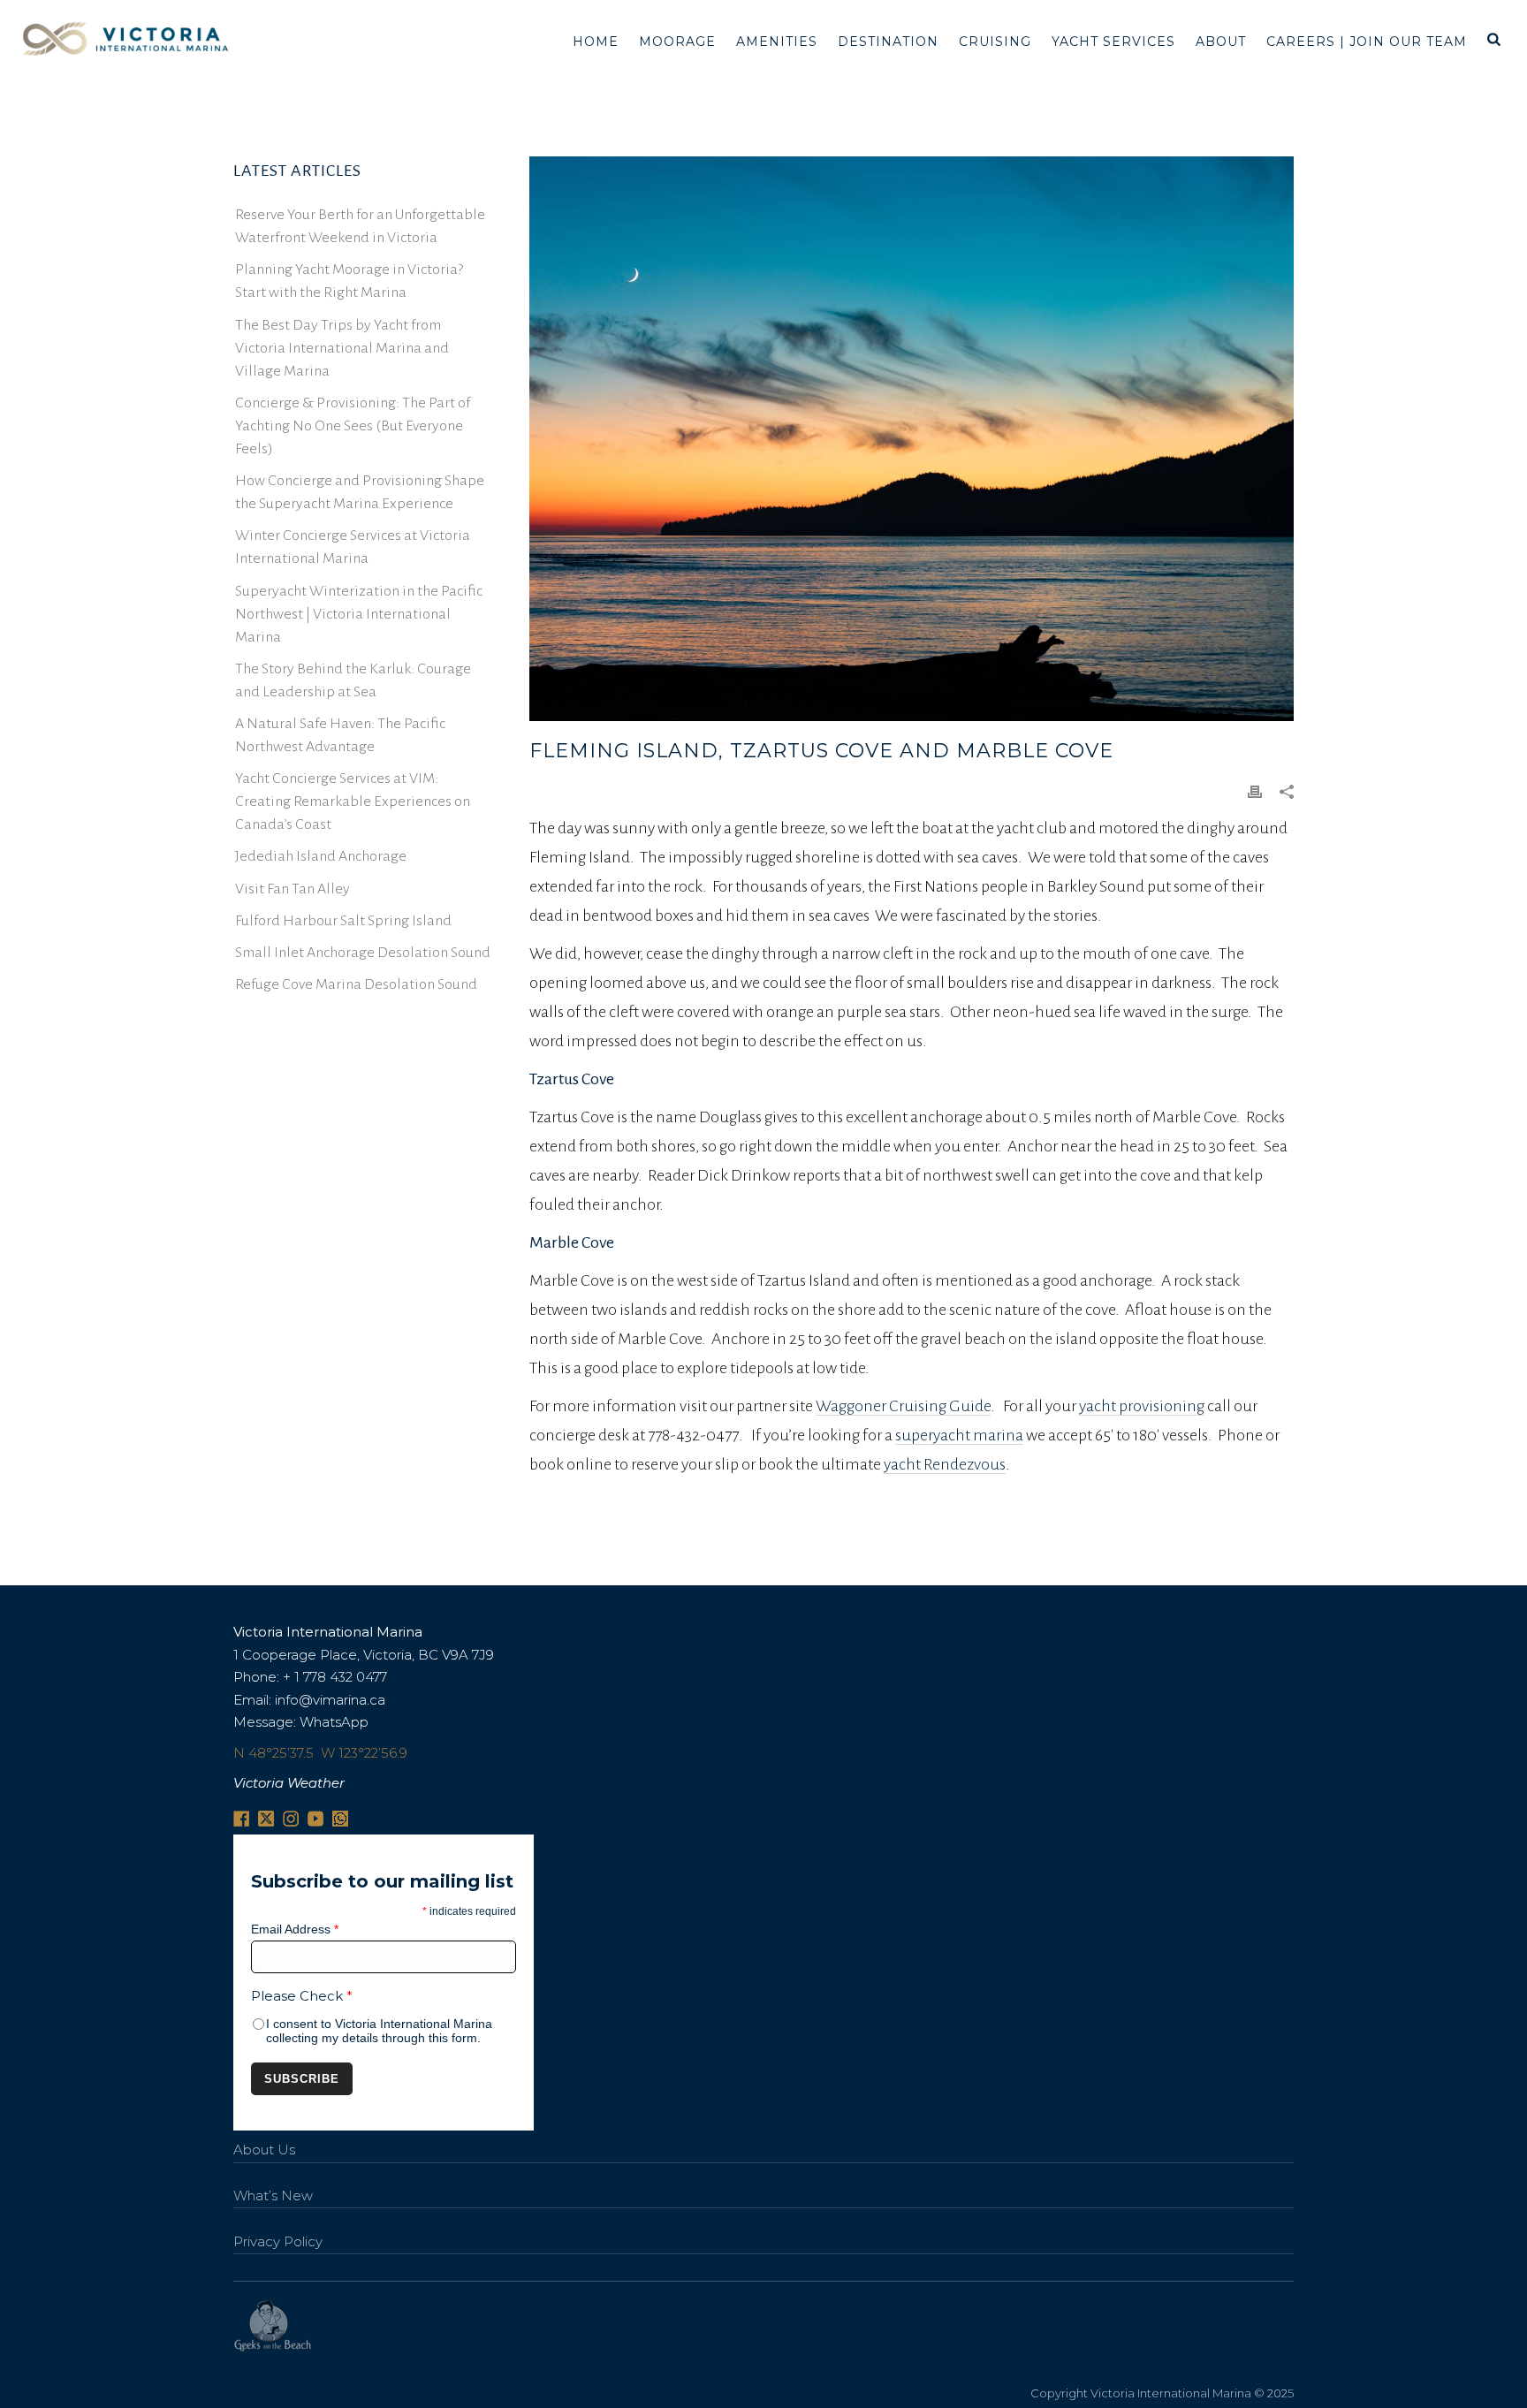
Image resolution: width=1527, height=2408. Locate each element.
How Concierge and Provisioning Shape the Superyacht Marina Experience (360, 492)
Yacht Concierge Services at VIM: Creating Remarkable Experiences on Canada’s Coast (353, 801)
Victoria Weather (289, 1783)
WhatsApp (334, 1722)
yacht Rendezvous (945, 1464)
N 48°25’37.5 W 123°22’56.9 (320, 1753)
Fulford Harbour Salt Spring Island (343, 921)
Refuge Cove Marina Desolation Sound (356, 984)
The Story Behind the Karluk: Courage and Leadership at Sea (353, 680)
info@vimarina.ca (330, 1700)
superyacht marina (959, 1435)
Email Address (295, 1929)
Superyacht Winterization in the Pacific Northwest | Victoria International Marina (359, 614)
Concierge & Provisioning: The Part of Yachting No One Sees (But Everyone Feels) (353, 426)
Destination (888, 42)
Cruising (995, 42)
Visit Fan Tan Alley (292, 889)
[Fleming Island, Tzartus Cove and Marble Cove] (912, 439)
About (1221, 42)
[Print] (1255, 790)
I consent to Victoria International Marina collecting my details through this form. (379, 2031)
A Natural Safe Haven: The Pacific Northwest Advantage (340, 735)
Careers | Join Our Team (1367, 42)
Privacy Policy (278, 2241)
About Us (264, 2150)
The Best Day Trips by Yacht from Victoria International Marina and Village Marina (342, 348)
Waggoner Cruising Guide (903, 1406)
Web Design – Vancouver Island (273, 2326)
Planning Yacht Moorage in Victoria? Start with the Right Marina (349, 281)
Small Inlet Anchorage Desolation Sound (363, 953)
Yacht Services (1113, 42)
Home (596, 42)
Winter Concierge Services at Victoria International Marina (353, 547)
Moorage (677, 42)
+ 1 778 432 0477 (335, 1677)
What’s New (273, 2195)
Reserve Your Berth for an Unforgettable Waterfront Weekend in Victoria (360, 226)
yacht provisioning (1142, 1406)
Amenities (777, 42)
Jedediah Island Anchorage (321, 856)
